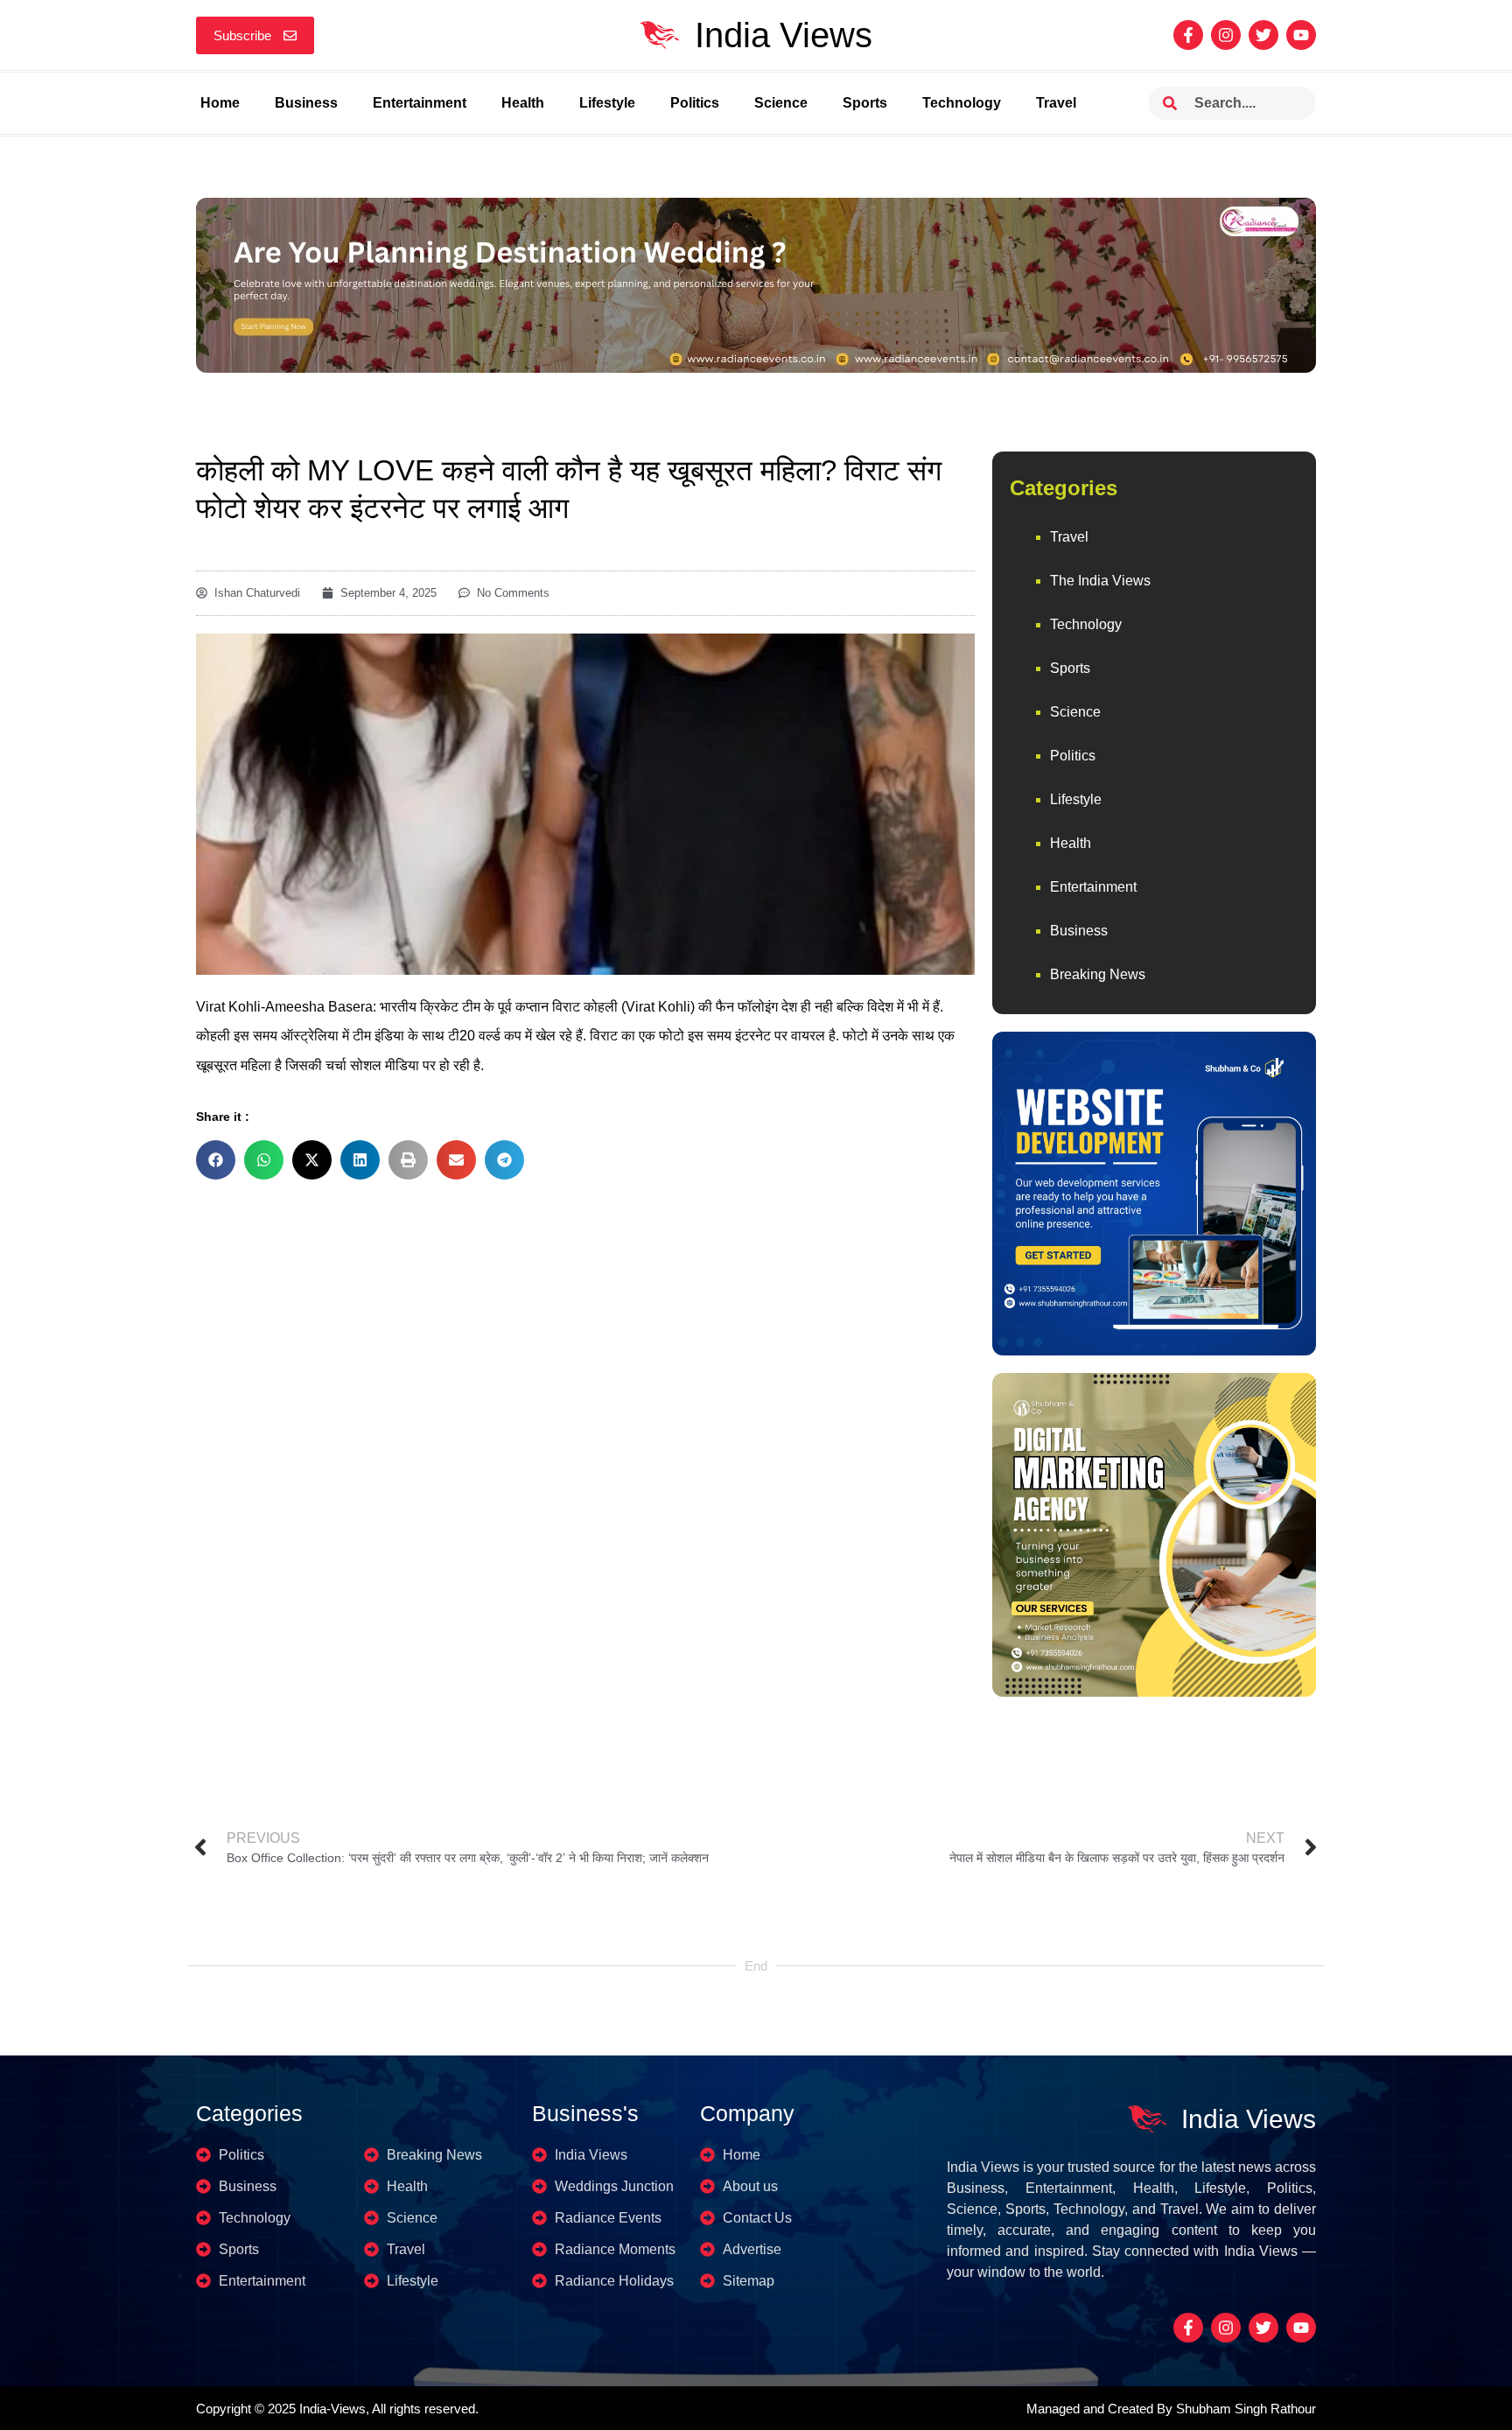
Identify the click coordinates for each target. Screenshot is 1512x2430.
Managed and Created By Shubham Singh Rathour (1171, 2409)
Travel (1056, 103)
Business (306, 103)
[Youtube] (1301, 35)
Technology (962, 103)
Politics (695, 103)
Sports (865, 103)
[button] (216, 1160)
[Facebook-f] (1188, 35)
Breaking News (1098, 974)
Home (220, 103)
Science (781, 103)
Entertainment (420, 103)
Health (523, 103)
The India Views (1100, 581)
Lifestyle (607, 103)
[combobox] (1232, 103)
